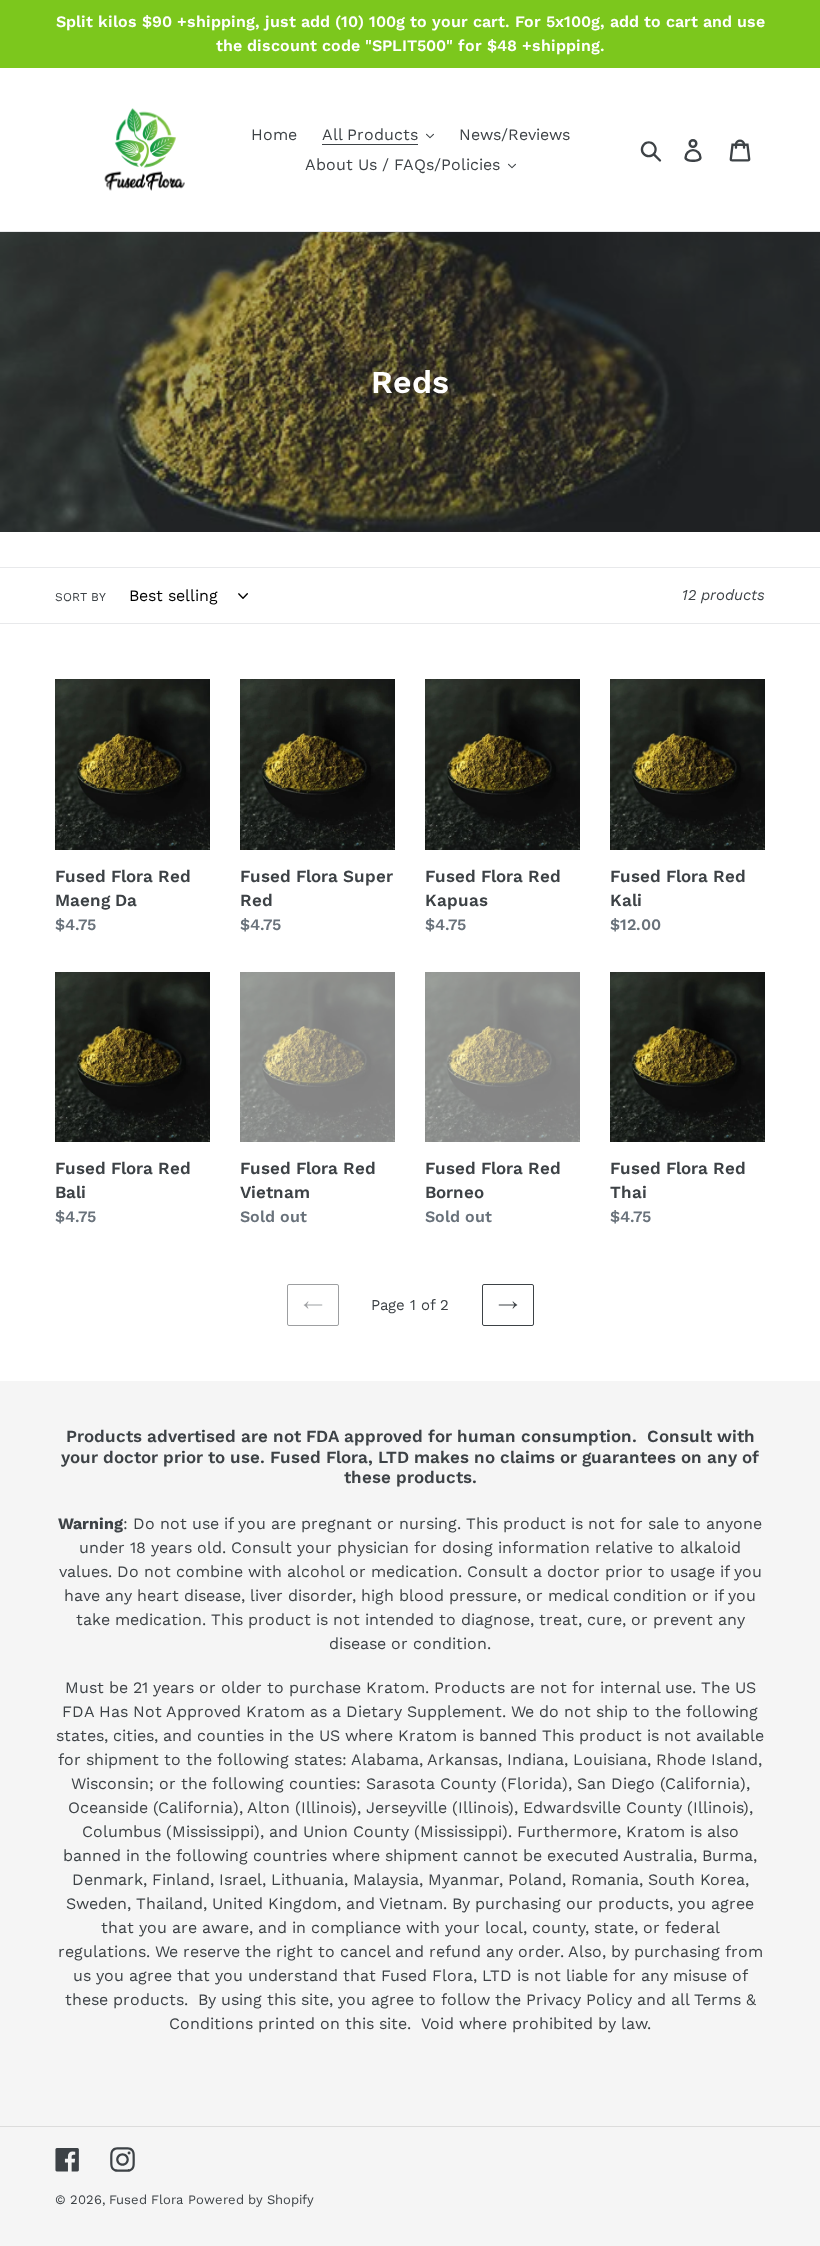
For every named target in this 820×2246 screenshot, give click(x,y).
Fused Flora (146, 2199)
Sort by (80, 597)
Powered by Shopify (251, 2199)
